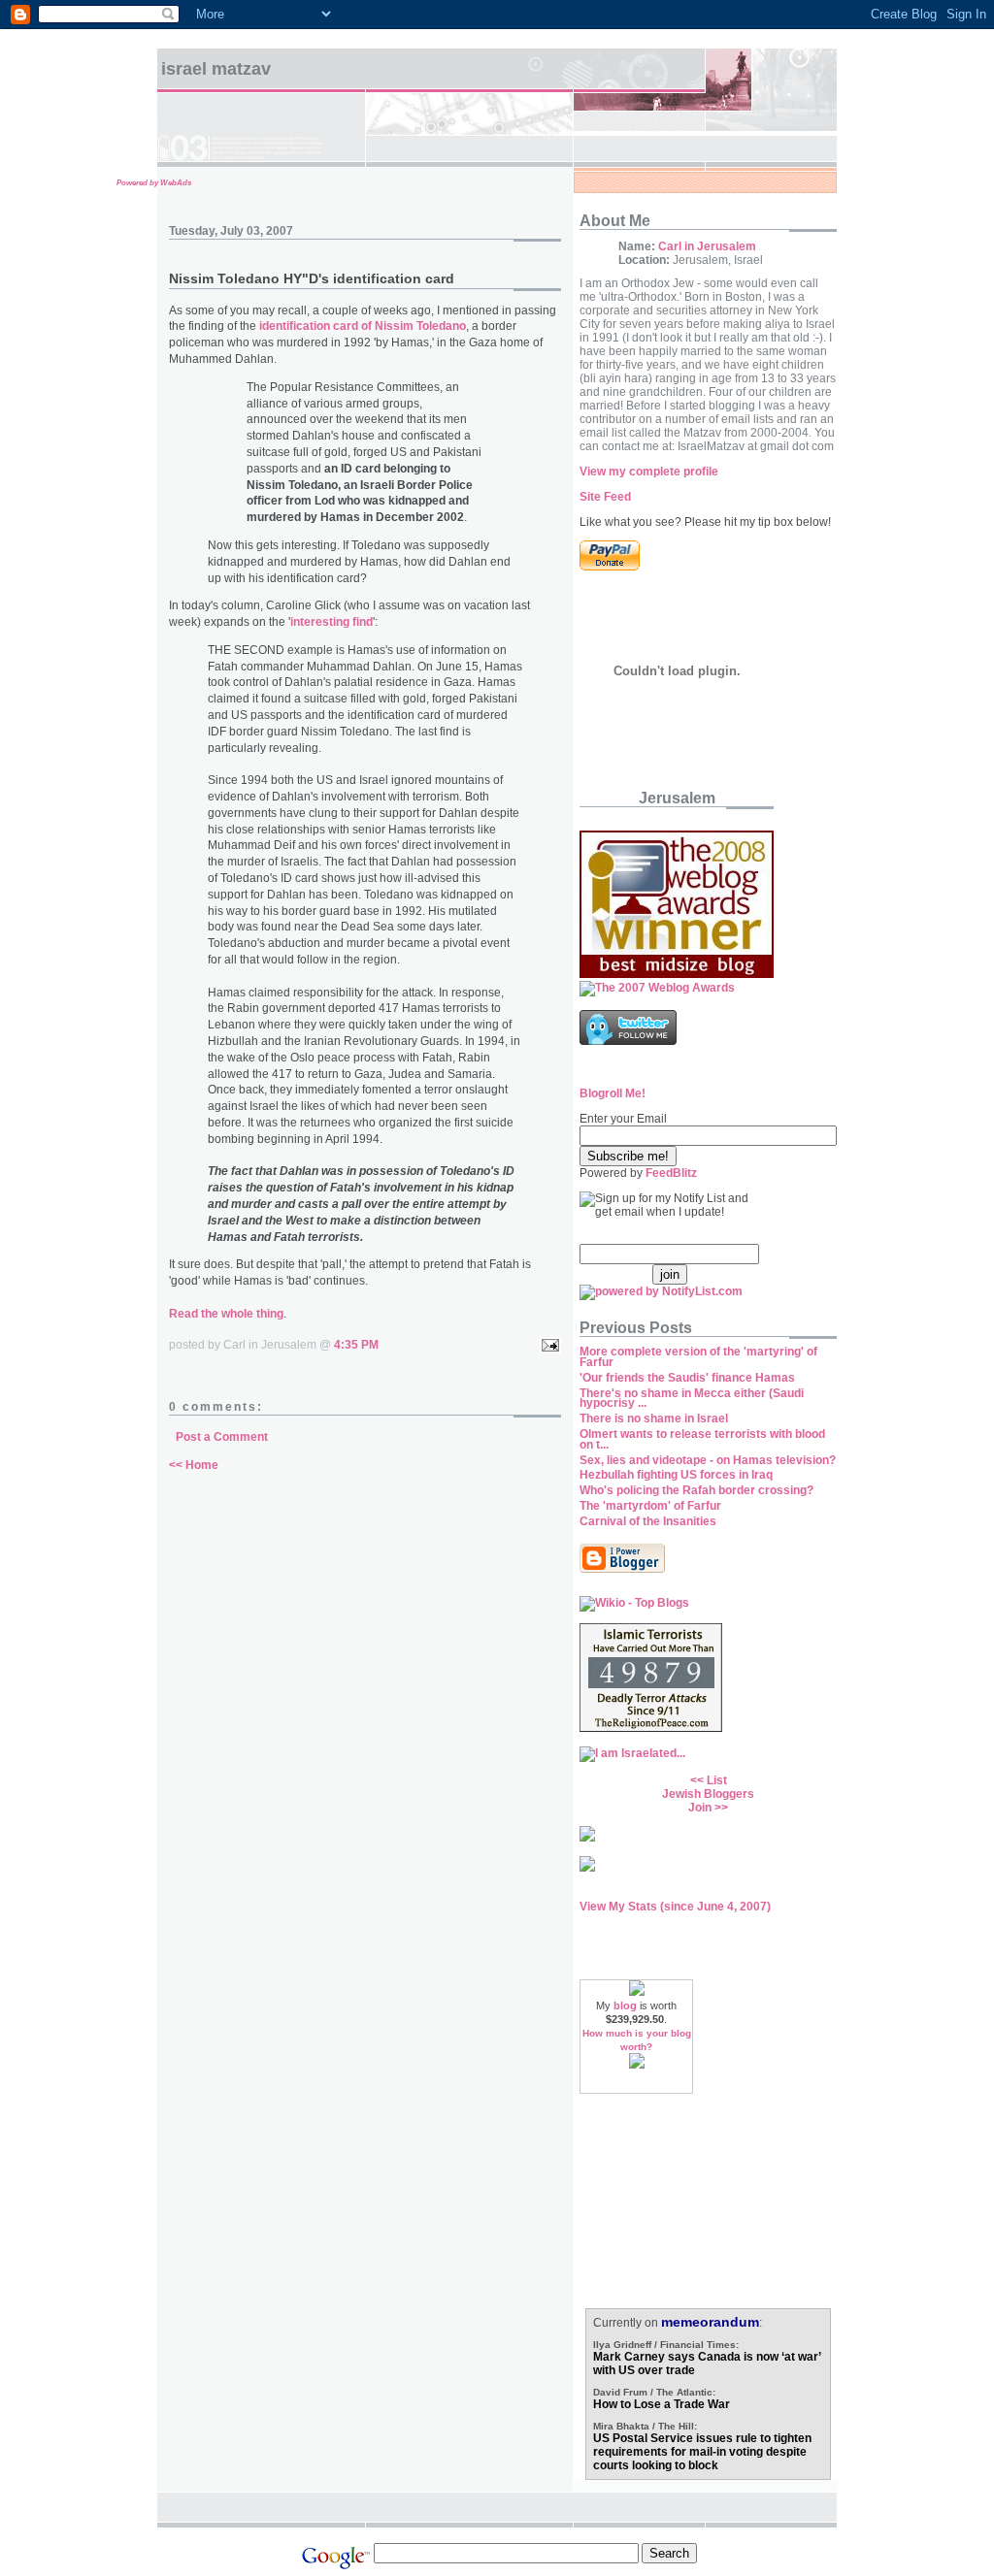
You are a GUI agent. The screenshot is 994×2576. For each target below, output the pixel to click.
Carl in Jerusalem (707, 246)
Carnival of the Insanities (648, 1521)
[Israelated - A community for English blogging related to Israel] (632, 1753)
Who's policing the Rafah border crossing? (696, 1490)
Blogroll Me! (613, 1093)
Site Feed (605, 497)
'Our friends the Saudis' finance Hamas (687, 1378)
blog (625, 2005)
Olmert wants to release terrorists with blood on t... (702, 1439)
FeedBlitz (671, 1173)
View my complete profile (649, 472)
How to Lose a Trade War (662, 2404)
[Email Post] (547, 1345)
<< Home (194, 1465)
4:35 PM (356, 1345)
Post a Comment (222, 1437)
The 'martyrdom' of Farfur (650, 1506)
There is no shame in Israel (654, 1418)
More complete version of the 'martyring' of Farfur (698, 1357)
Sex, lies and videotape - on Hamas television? (708, 1460)
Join (700, 1808)
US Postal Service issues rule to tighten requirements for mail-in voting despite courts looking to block (702, 2452)
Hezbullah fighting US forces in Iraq (676, 1475)
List (717, 1780)
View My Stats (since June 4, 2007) (675, 1907)
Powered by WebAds (154, 183)
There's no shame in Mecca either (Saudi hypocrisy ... (692, 1399)
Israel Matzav (216, 69)
